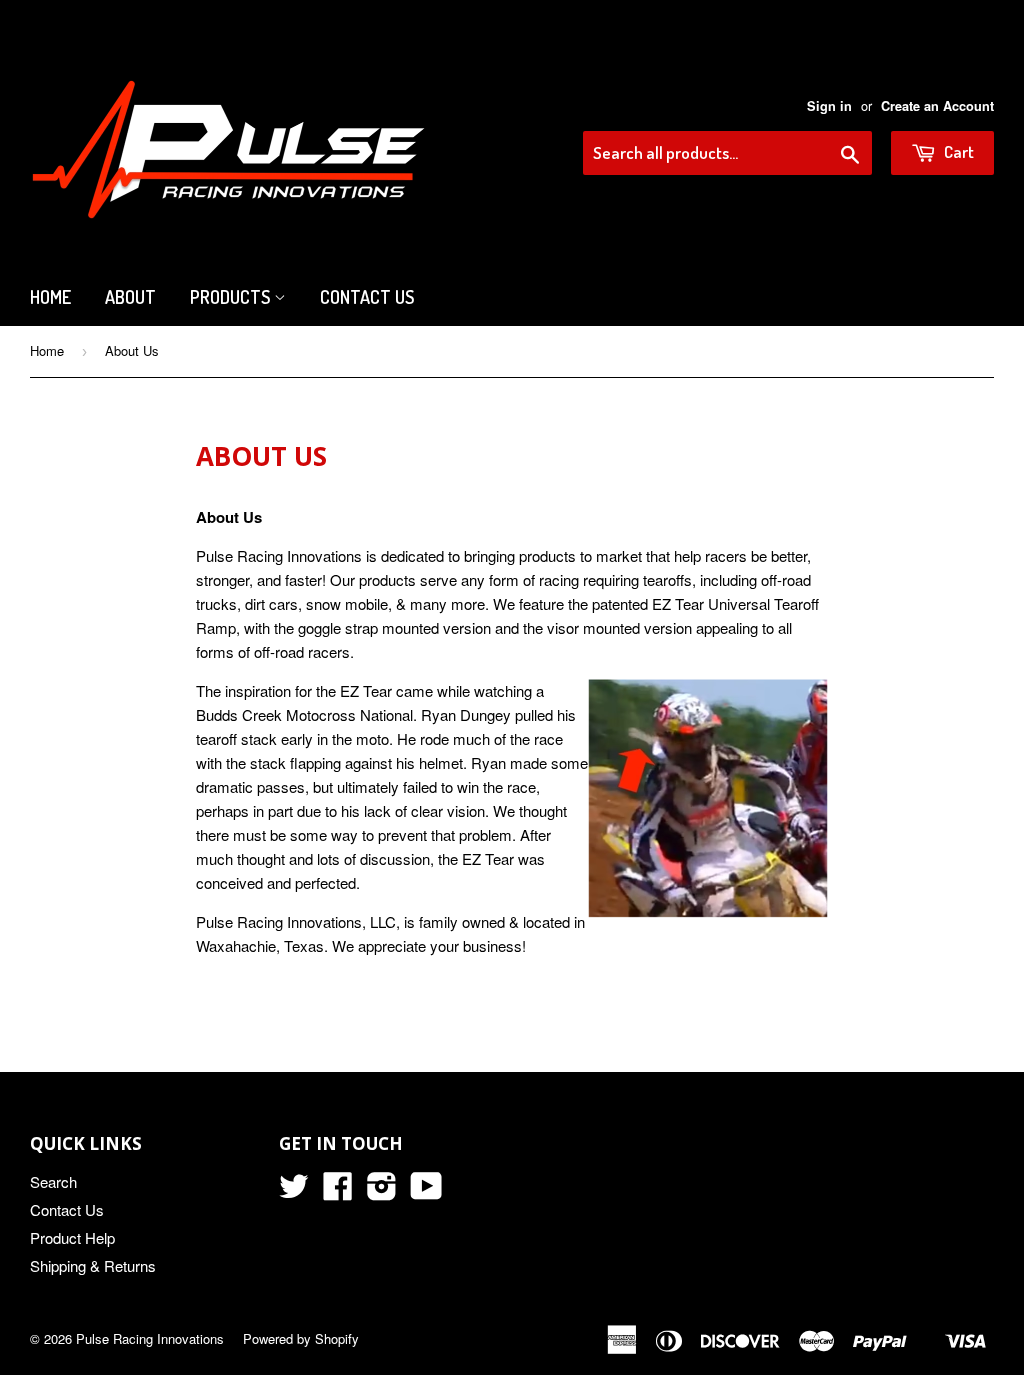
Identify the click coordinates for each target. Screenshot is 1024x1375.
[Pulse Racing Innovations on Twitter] (294, 1191)
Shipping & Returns (93, 1265)
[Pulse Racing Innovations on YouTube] (426, 1191)
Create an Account (937, 106)
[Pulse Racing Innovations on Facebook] (338, 1191)
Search (53, 1181)
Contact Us (367, 297)
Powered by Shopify (301, 1338)
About (130, 297)
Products (232, 297)
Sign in (829, 106)
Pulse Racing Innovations (150, 1338)
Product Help (72, 1237)
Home (50, 297)
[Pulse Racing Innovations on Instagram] (382, 1191)
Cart (957, 151)
